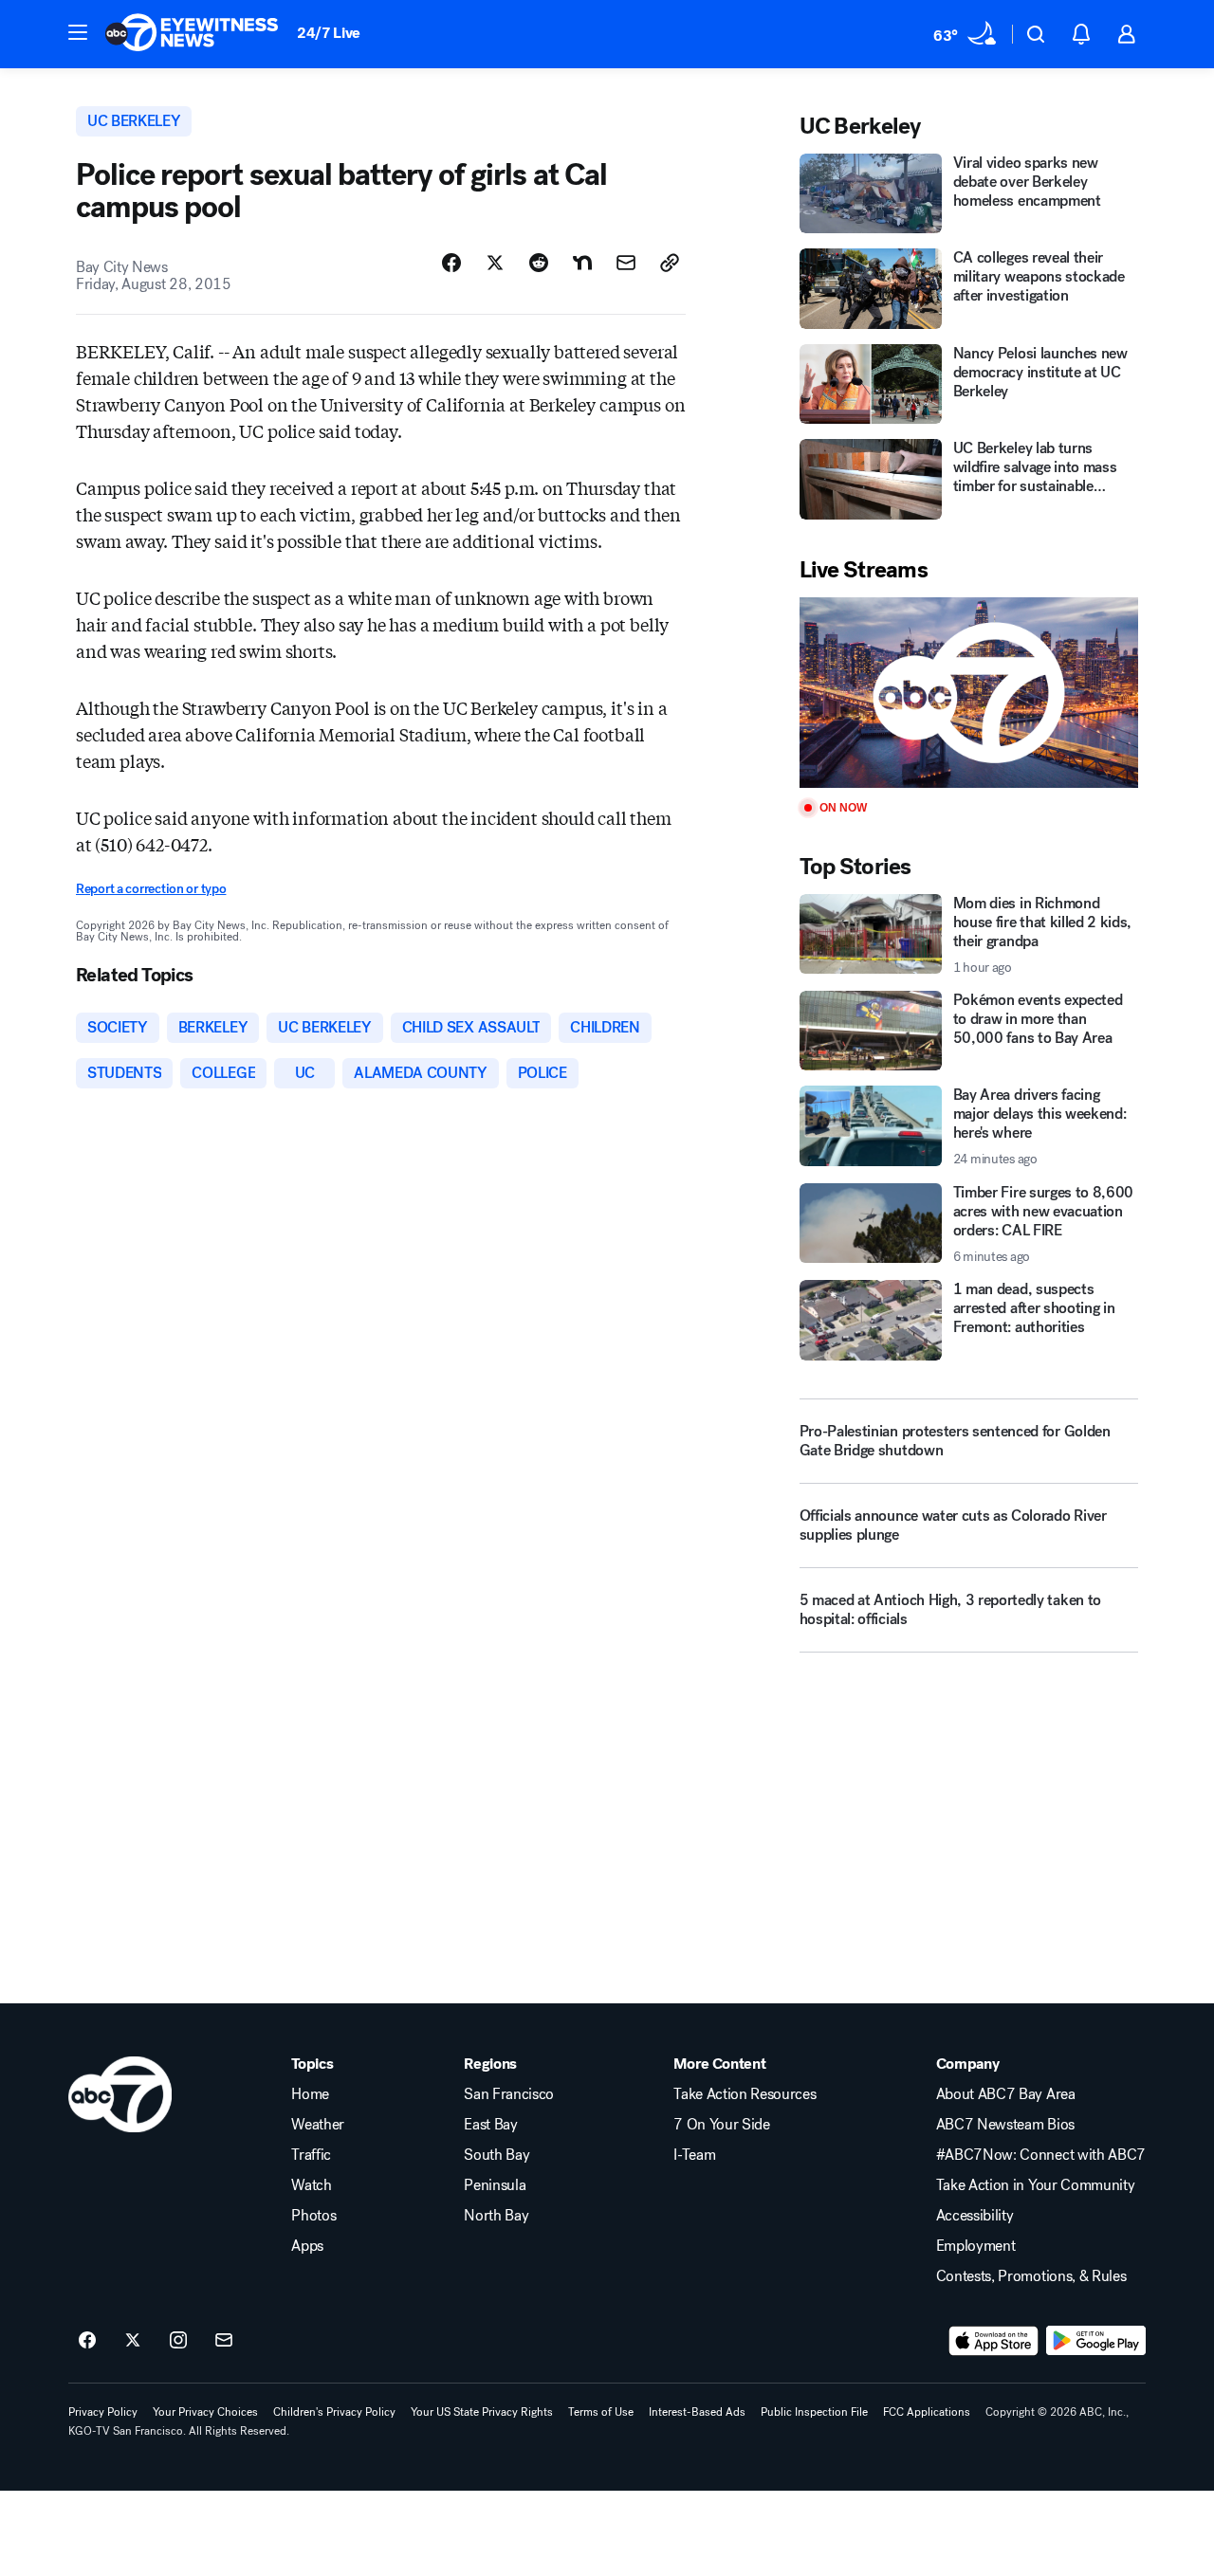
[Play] (969, 693)
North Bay (496, 2216)
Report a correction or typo (151, 889)
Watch (311, 2185)
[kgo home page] (120, 2094)
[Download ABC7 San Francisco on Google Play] (1096, 2341)
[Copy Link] (670, 263)
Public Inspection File (814, 2412)
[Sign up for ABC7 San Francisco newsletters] (224, 2341)
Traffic (311, 2155)
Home (310, 2094)
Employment (976, 2246)
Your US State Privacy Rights (482, 2412)
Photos (313, 2216)
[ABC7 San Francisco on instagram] (178, 2341)
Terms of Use (601, 2412)
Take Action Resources (745, 2094)
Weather (318, 2125)
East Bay (490, 2125)
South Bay (497, 2155)
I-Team (694, 2155)
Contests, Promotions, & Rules (1031, 2276)
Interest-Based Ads (697, 2412)
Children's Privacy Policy (334, 2412)
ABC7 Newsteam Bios (1005, 2125)
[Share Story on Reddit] (539, 263)
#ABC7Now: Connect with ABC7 (1041, 2155)
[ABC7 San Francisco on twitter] (133, 2341)
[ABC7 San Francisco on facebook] (87, 2341)
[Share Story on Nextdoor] (582, 263)
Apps (307, 2246)
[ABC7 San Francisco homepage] (192, 34)
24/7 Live (329, 33)
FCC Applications (927, 2412)
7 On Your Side (722, 2125)
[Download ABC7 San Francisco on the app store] (994, 2341)
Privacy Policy (103, 2412)
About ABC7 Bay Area (1006, 2094)
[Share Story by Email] (626, 263)
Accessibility (975, 2216)
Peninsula (495, 2185)
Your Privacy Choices (205, 2412)
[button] (78, 32)
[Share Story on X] (495, 263)
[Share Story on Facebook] (451, 263)
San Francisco (509, 2094)
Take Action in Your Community (1036, 2185)
